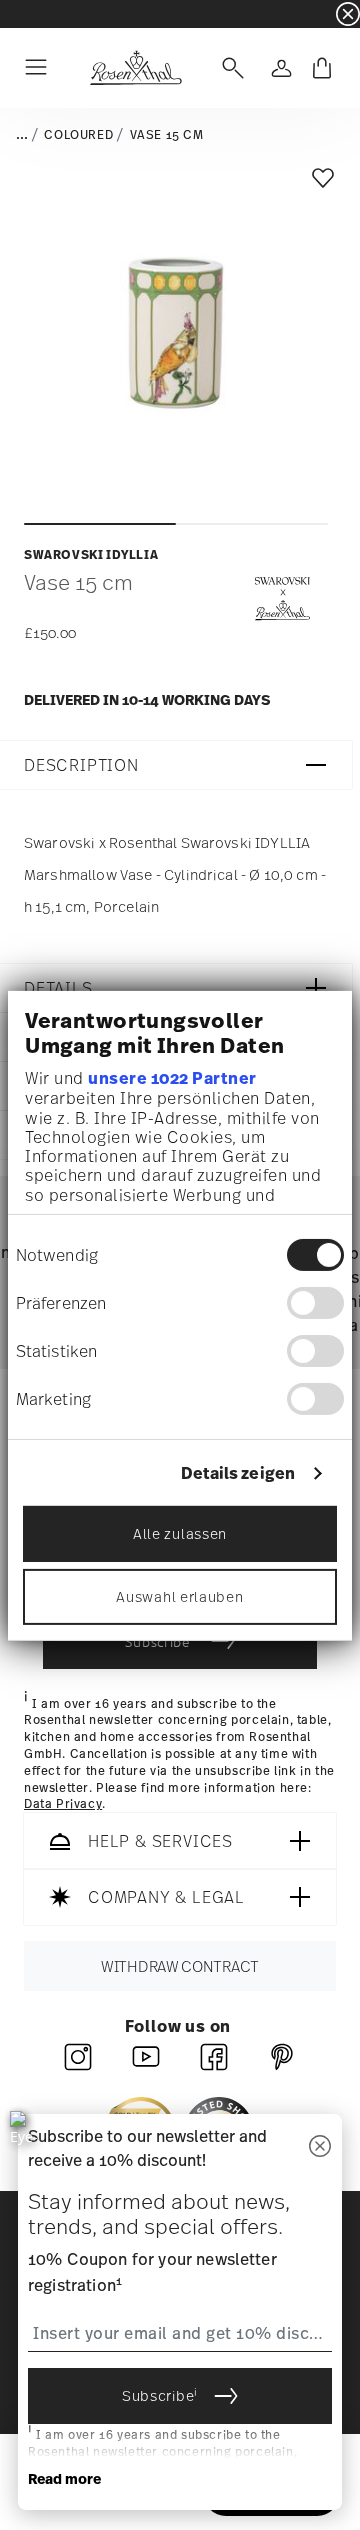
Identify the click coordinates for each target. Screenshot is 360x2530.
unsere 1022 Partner (172, 1078)
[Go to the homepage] (135, 68)
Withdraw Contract (180, 1966)
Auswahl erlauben (179, 1596)
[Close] (320, 2147)
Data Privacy (63, 1805)
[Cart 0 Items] (322, 68)
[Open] (229, 68)
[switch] (315, 1302)
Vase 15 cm (167, 135)
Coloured (78, 135)
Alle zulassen (180, 1533)
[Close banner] (348, 14)
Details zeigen (238, 1472)
